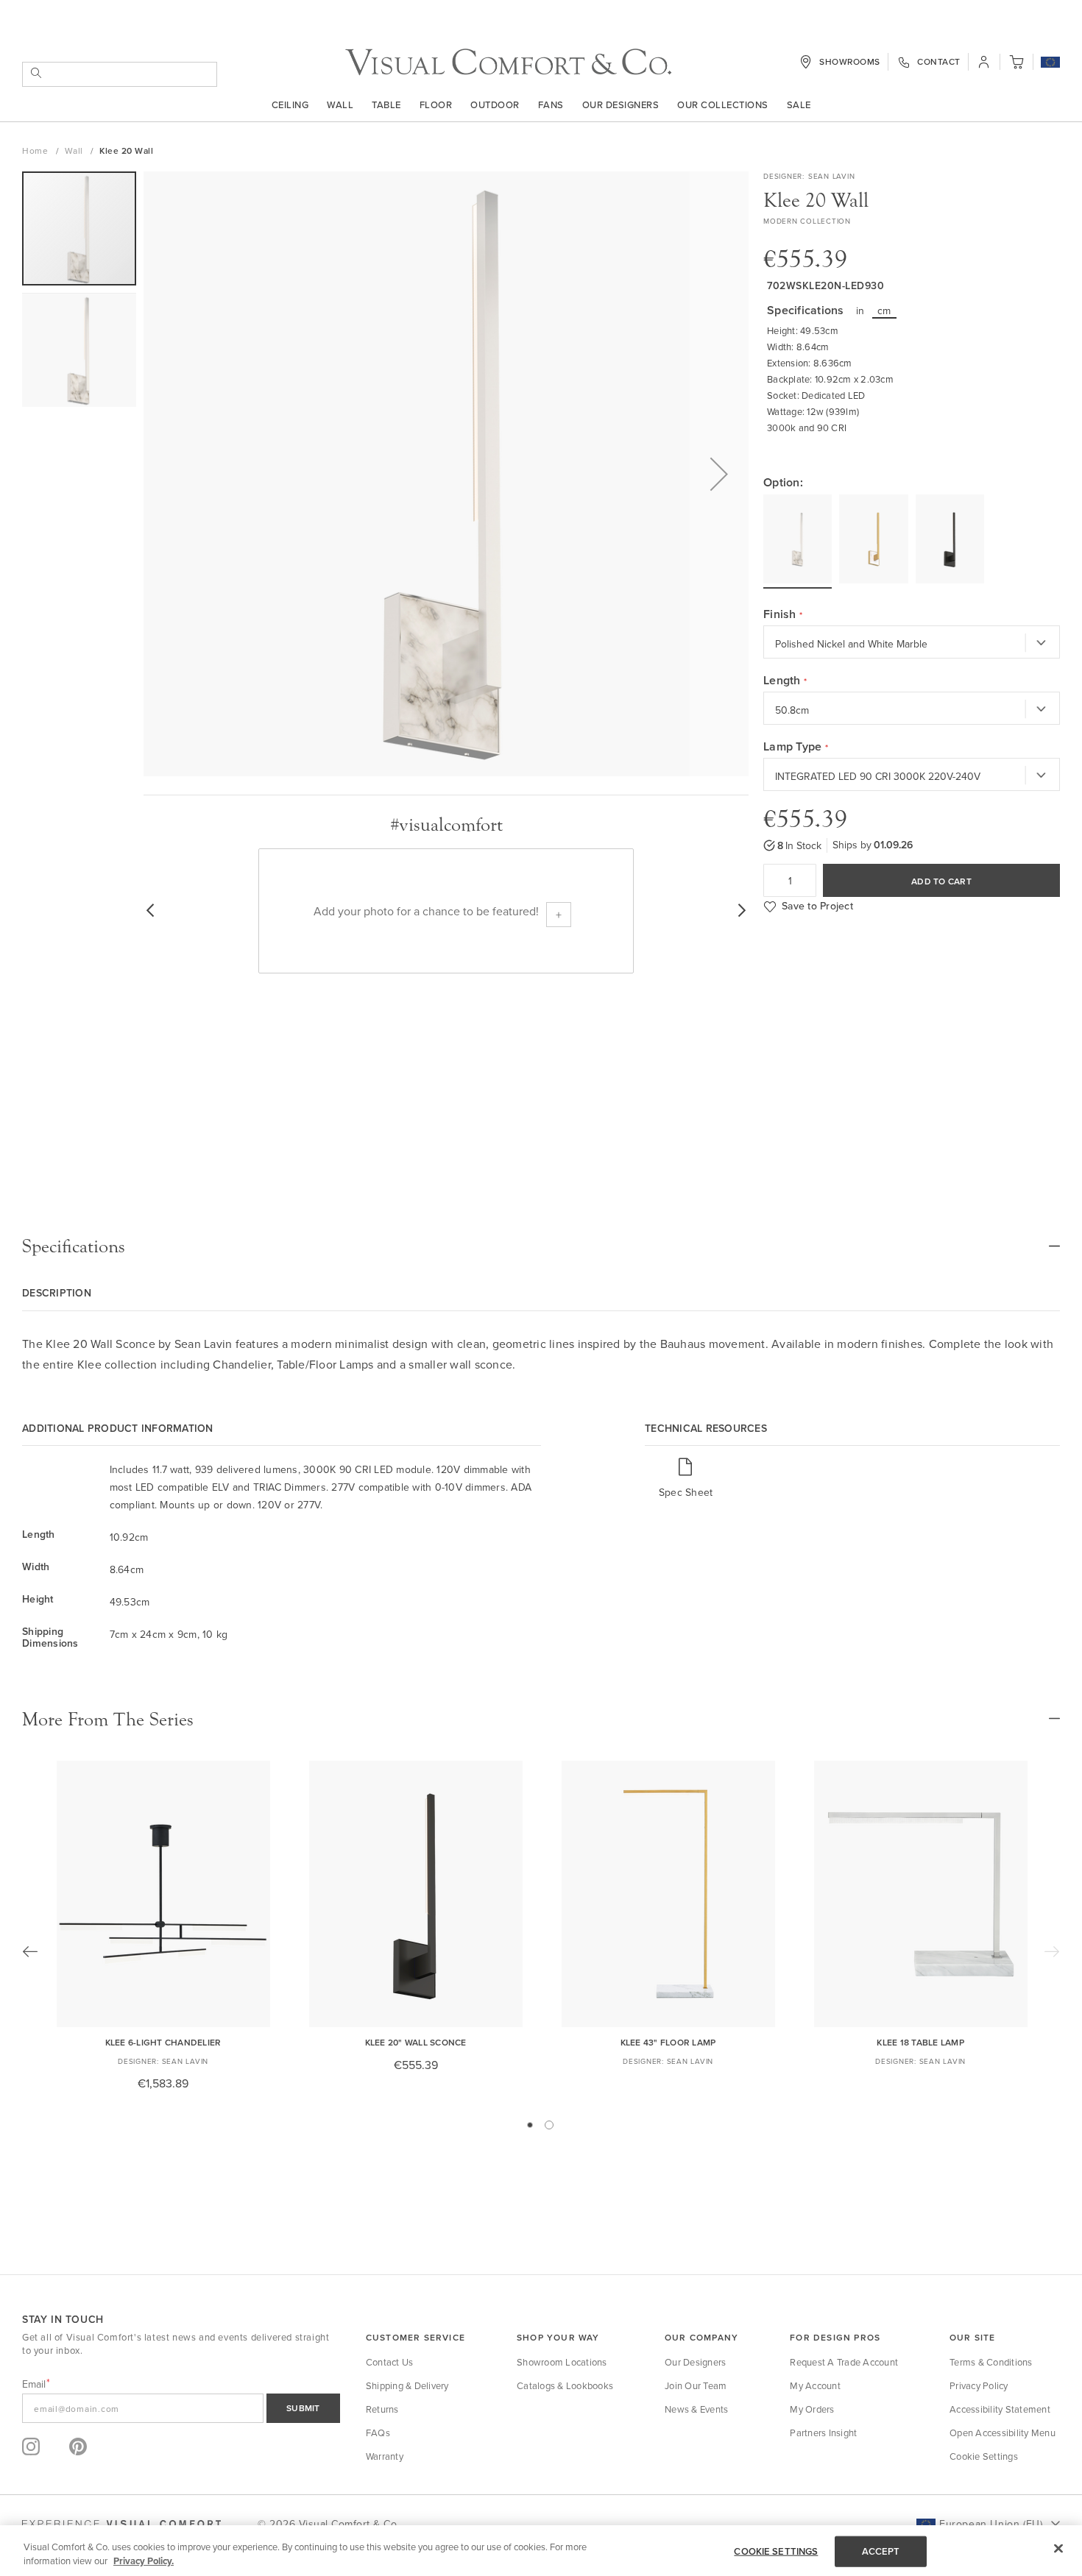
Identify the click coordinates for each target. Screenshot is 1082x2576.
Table (386, 104)
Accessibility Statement (1000, 2409)
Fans (551, 104)
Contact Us (390, 2362)
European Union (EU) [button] (991, 2524)
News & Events (696, 2409)
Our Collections (723, 104)
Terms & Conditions (991, 2362)
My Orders (812, 2409)
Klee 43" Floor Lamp (668, 2042)
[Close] (1058, 2549)
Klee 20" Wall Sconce (416, 2042)
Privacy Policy (979, 2385)
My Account (815, 2385)
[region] (541, 2551)
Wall (340, 104)
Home (36, 150)
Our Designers (621, 104)
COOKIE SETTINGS (776, 2551)
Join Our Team (696, 2385)
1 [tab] (530, 2125)
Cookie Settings (984, 2456)
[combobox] (120, 74)
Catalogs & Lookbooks (565, 2385)
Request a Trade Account (844, 2362)
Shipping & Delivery (407, 2385)
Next (1052, 1951)
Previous (30, 1951)
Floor (436, 104)
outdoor (495, 104)
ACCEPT (881, 2551)
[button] (1050, 63)
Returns (382, 2409)
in (860, 311)
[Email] (181, 2408)
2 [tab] (549, 2125)
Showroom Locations (562, 2362)
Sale (799, 104)
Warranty (385, 2456)
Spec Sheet (686, 1492)
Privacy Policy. (144, 2561)
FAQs (378, 2433)
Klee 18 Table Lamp (920, 2042)
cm (884, 311)
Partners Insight (823, 2433)
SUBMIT (303, 2408)
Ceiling (290, 104)
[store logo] (508, 62)
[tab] (541, 1246)
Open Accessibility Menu (1003, 2433)
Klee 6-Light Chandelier (163, 2042)
